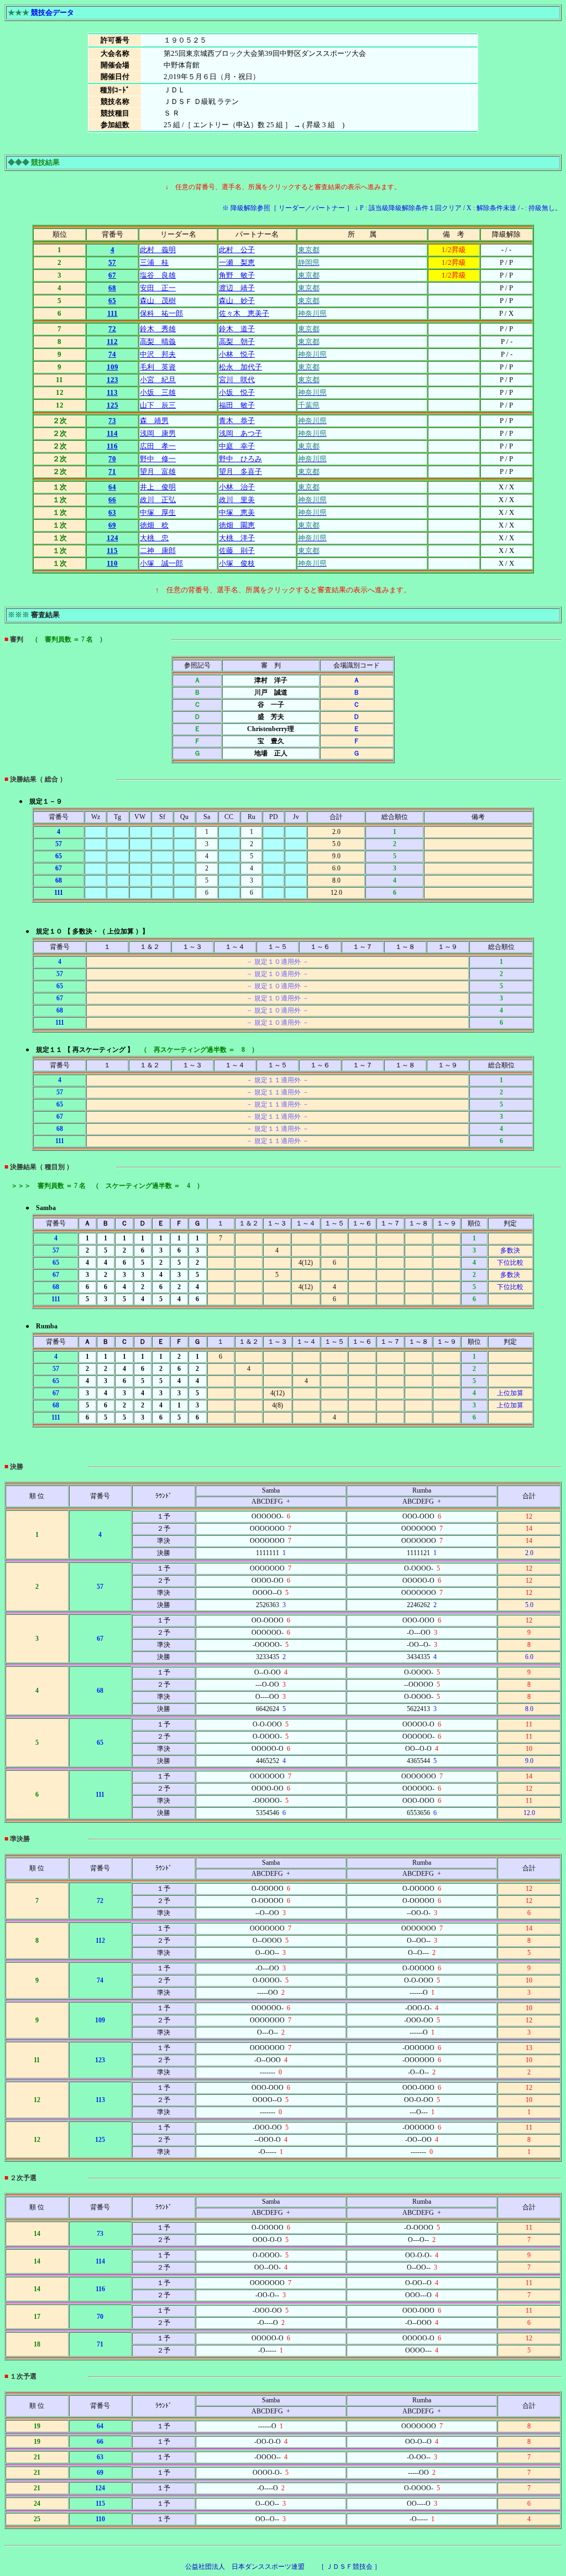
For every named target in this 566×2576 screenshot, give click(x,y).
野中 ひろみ (240, 459)
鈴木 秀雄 (158, 329)
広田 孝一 (158, 446)
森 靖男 (154, 421)
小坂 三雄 (158, 392)
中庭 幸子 (237, 446)
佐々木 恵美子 (244, 313)
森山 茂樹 (158, 301)
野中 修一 (158, 459)
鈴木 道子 (237, 329)
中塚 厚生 (158, 512)
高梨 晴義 (158, 341)
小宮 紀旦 (158, 380)
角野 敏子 (237, 275)
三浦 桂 (154, 262)
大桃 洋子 (237, 538)
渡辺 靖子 (237, 288)
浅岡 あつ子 (240, 433)
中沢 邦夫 (158, 354)
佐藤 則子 (237, 551)
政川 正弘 (158, 500)
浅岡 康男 (158, 433)
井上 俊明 (158, 487)
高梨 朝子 (237, 341)
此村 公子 (237, 250)
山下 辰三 (158, 405)
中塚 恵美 (237, 512)
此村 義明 (158, 250)
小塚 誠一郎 (161, 563)
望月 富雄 (158, 471)
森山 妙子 (237, 301)
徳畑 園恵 (237, 525)
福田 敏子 (237, 405)
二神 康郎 (158, 551)
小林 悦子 (237, 354)
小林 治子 (237, 487)
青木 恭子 (237, 421)
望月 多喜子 (240, 471)
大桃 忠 (154, 538)
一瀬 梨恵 (237, 262)
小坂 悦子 (237, 392)
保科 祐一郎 (161, 313)
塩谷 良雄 (158, 275)
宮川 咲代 (237, 380)
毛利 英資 (158, 367)
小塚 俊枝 (237, 563)
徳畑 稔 (154, 525)
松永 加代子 (240, 367)
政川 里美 (237, 500)
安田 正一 (158, 288)
